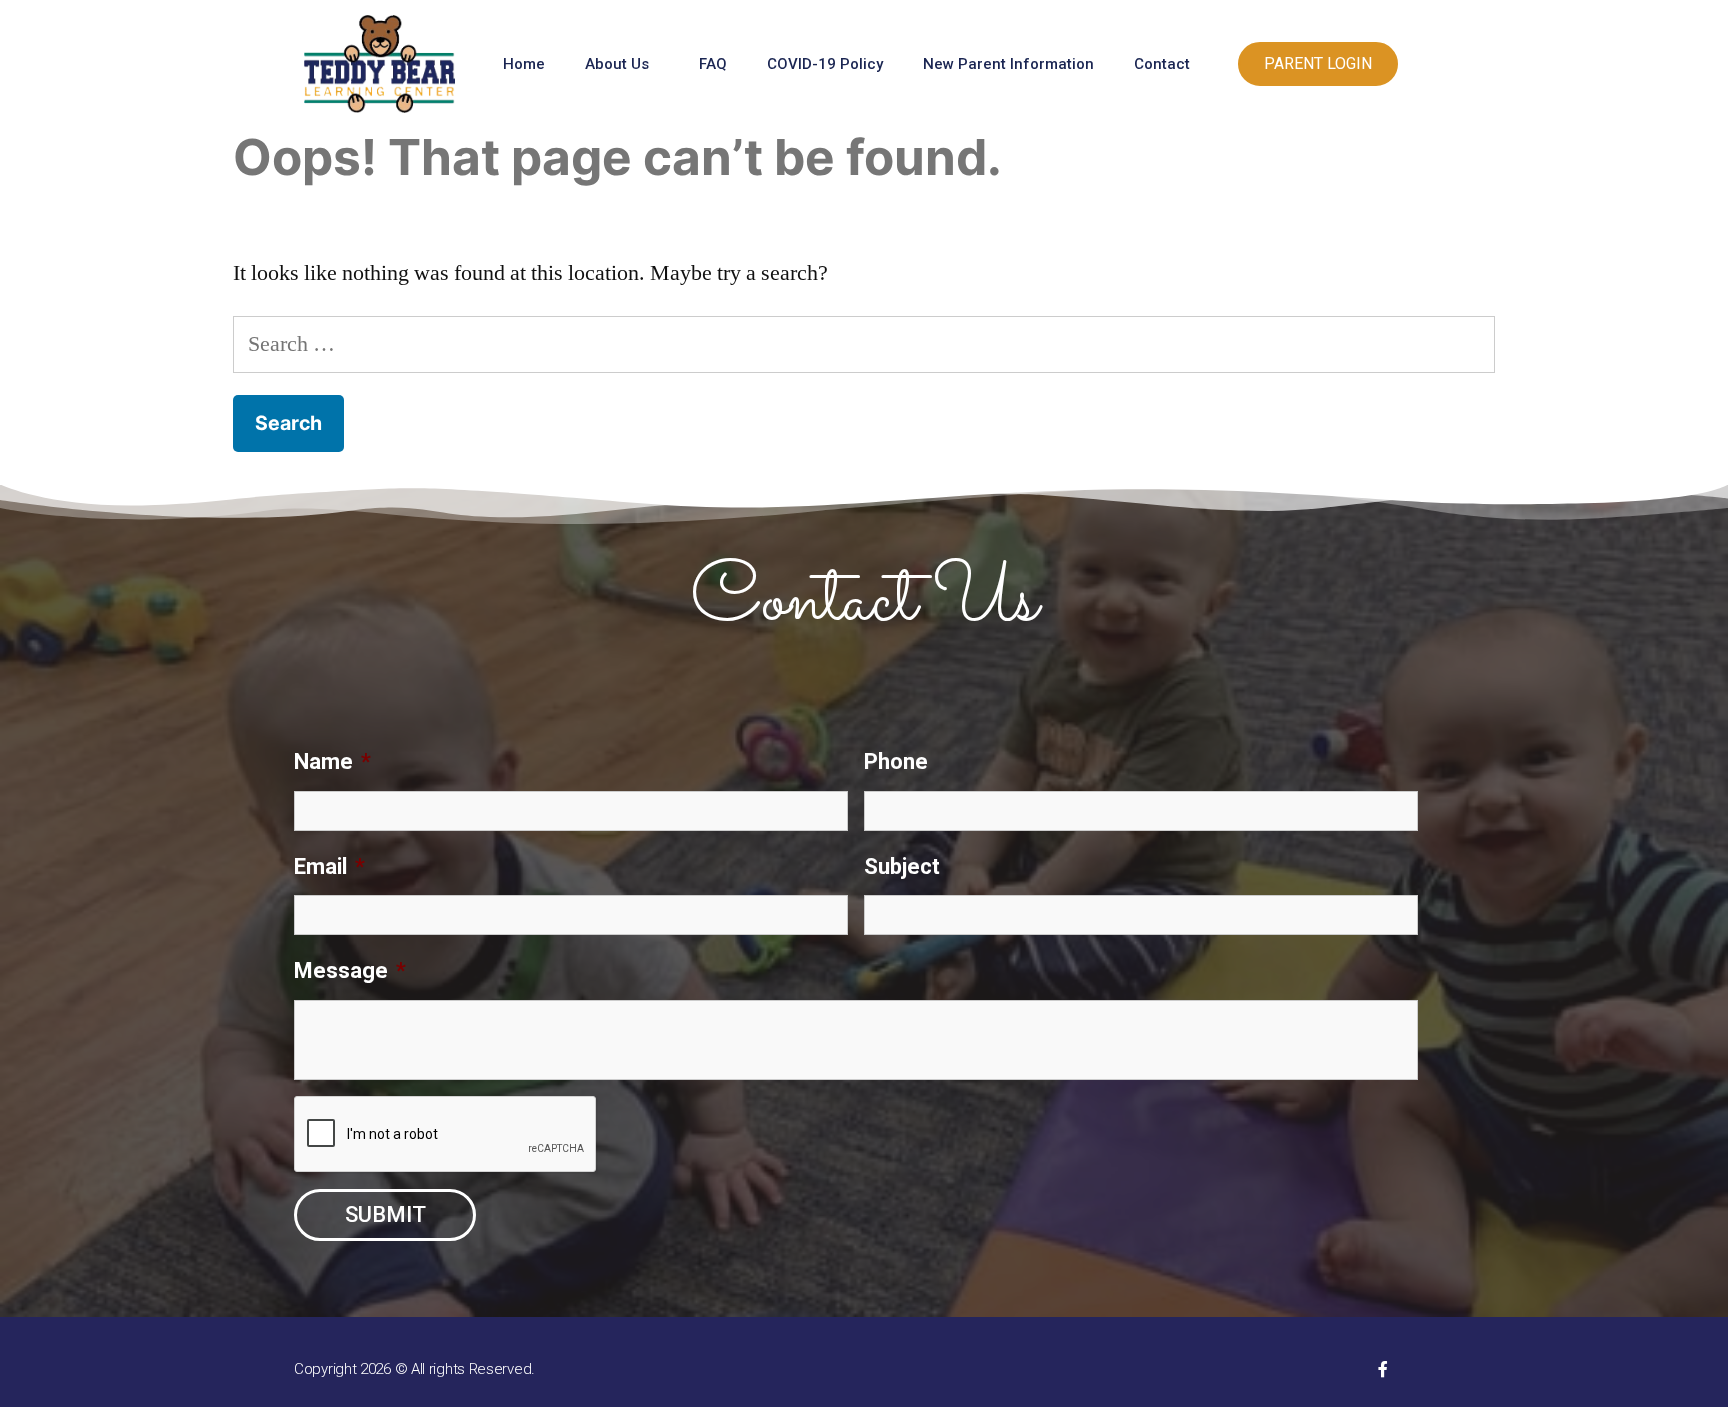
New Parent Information (1008, 64)
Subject (902, 866)
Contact (1162, 64)
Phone (896, 761)
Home (524, 64)
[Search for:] (864, 344)
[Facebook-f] (1383, 1369)
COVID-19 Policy (825, 64)
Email (329, 866)
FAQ (713, 64)
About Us (617, 64)
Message (350, 970)
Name (332, 761)
